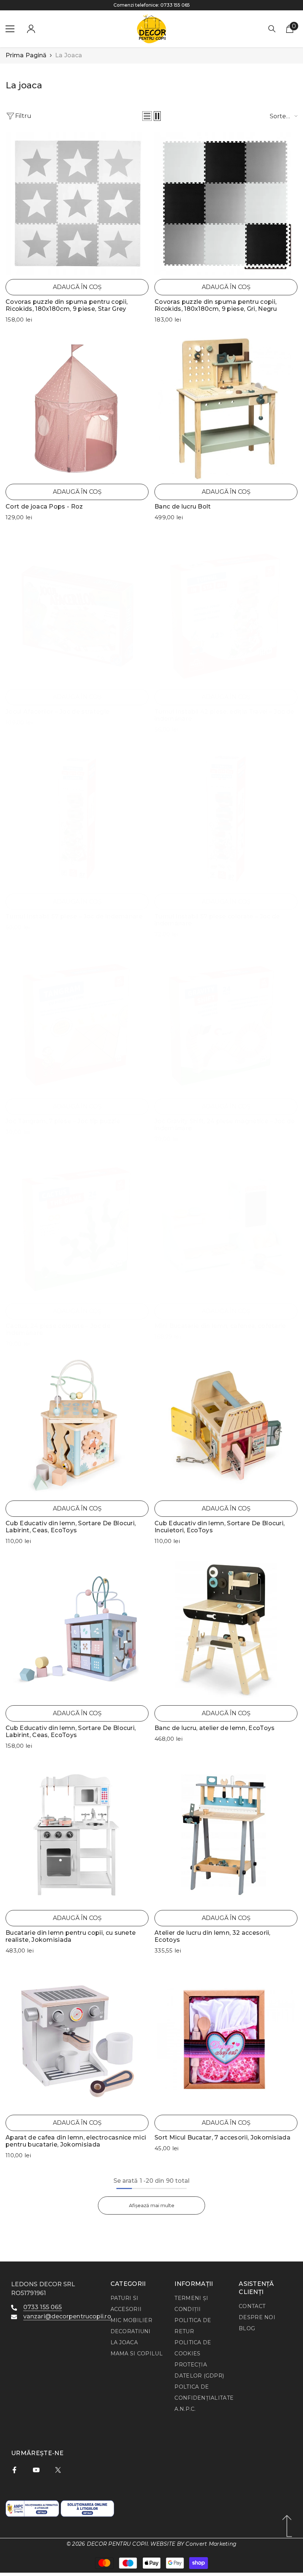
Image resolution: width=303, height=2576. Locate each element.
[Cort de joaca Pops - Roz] (77, 409)
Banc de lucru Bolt (183, 507)
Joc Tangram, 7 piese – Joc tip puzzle (63, 1121)
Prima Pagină (26, 55)
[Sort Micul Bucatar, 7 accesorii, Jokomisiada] (226, 2040)
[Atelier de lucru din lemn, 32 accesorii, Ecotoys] (226, 1835)
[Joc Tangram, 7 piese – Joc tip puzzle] (77, 1023)
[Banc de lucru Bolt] (226, 409)
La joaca (69, 55)
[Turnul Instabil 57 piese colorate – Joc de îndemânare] (226, 818)
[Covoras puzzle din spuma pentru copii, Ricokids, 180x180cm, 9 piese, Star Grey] (77, 204)
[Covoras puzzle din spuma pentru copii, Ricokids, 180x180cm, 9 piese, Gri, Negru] (226, 204)
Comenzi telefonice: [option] (152, 5)
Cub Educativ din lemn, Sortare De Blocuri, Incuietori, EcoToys (219, 1527)
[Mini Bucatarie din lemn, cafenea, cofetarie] (226, 1228)
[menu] (10, 29)
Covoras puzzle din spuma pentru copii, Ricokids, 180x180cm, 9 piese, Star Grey (67, 305)
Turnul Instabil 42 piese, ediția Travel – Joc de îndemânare (224, 715)
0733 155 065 (175, 5)
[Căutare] (272, 29)
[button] (147, 116)
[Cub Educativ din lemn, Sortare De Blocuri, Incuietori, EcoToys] (226, 1425)
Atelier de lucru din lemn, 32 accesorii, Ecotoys (212, 1936)
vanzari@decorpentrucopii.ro (67, 2316)
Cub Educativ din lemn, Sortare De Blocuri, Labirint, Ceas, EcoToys (71, 1527)
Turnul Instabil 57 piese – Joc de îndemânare (74, 916)
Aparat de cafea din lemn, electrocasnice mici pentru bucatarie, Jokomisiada (76, 2141)
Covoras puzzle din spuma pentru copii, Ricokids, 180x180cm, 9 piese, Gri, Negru (216, 305)
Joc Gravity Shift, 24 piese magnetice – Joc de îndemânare (225, 1125)
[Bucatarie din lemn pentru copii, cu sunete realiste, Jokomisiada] (77, 1835)
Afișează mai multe (152, 2205)
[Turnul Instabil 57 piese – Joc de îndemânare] (77, 818)
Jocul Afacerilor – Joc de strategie (57, 712)
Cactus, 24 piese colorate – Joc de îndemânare (58, 1329)
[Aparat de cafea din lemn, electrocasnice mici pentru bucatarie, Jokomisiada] (77, 2040)
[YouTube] (36, 2470)
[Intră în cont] (31, 29)
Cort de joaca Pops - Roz (44, 507)
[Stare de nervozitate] (58, 2470)
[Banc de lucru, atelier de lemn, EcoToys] (226, 1630)
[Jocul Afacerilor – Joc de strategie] (77, 614)
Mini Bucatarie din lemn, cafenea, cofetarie (220, 1326)
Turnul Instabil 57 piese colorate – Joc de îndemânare (217, 920)
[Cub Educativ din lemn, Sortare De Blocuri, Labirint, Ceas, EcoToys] (77, 1425)
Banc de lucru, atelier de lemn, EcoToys (215, 1728)
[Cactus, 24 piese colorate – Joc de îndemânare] (77, 1228)
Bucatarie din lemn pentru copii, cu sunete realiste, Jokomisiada (71, 1936)
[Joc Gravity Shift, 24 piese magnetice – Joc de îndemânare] (226, 1023)
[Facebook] (14, 2470)
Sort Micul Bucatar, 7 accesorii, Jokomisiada (222, 2137)
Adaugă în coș (77, 287)
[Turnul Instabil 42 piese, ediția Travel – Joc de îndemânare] (226, 614)
